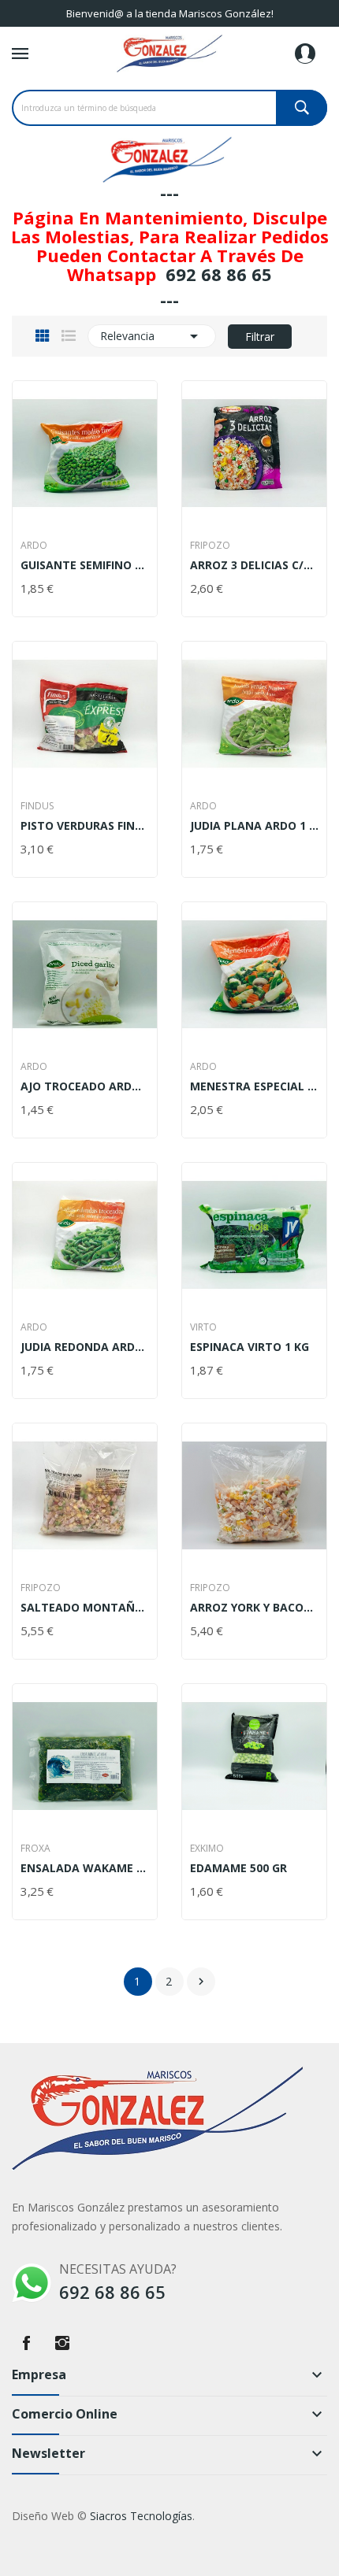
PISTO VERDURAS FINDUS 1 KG (85, 826)
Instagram (62, 2343)
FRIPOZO (210, 546)
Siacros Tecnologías (141, 2516)
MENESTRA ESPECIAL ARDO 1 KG (254, 1086)
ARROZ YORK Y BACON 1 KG (254, 1608)
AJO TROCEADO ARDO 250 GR (85, 1086)
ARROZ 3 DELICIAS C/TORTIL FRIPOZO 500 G (254, 565)
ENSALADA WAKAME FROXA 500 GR (85, 1868)
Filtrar (260, 337)
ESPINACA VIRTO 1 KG (250, 1347)
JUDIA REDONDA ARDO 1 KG (85, 1347)
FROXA (35, 1849)
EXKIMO (207, 1849)
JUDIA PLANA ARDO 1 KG (254, 826)
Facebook (26, 2343)
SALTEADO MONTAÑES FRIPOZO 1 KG (85, 1608)
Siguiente (201, 1982)
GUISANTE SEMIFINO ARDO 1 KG (85, 565)
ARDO (34, 546)
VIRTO (203, 1327)
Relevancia (152, 336)
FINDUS (37, 806)
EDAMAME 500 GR (238, 1868)
